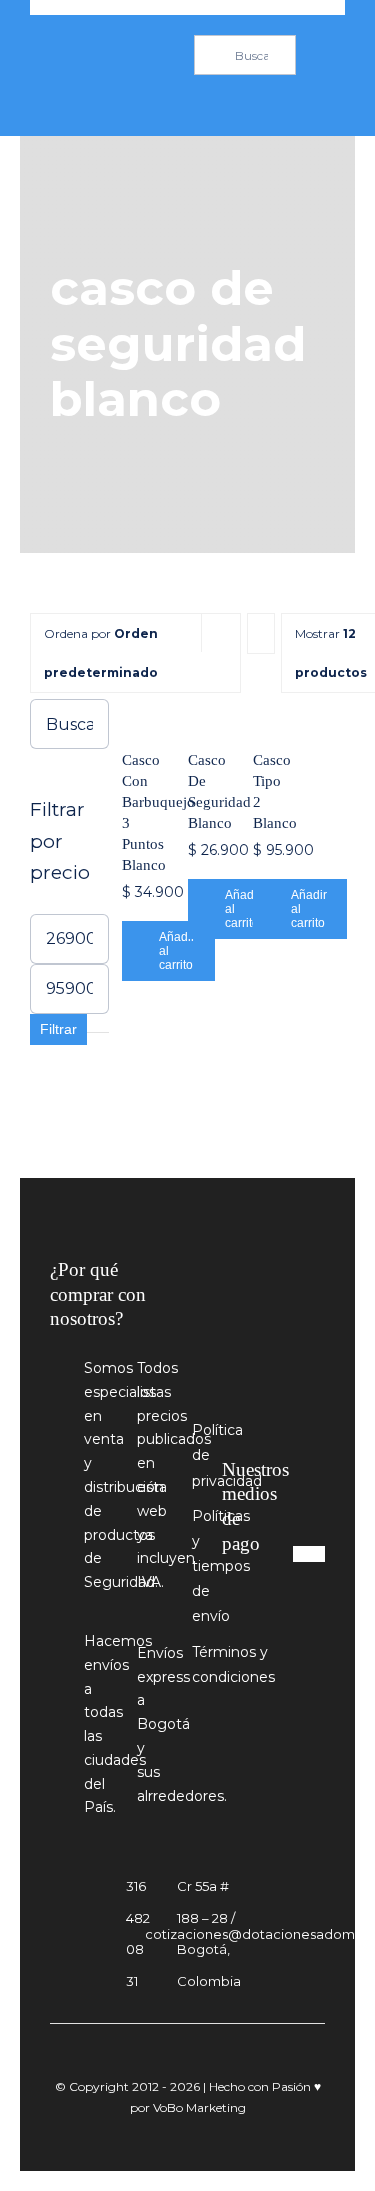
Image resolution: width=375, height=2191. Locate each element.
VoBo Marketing (199, 2107)
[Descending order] (261, 633)
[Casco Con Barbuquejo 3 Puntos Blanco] (135, 712)
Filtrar (58, 1029)
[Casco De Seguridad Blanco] (201, 712)
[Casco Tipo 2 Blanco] (266, 712)
